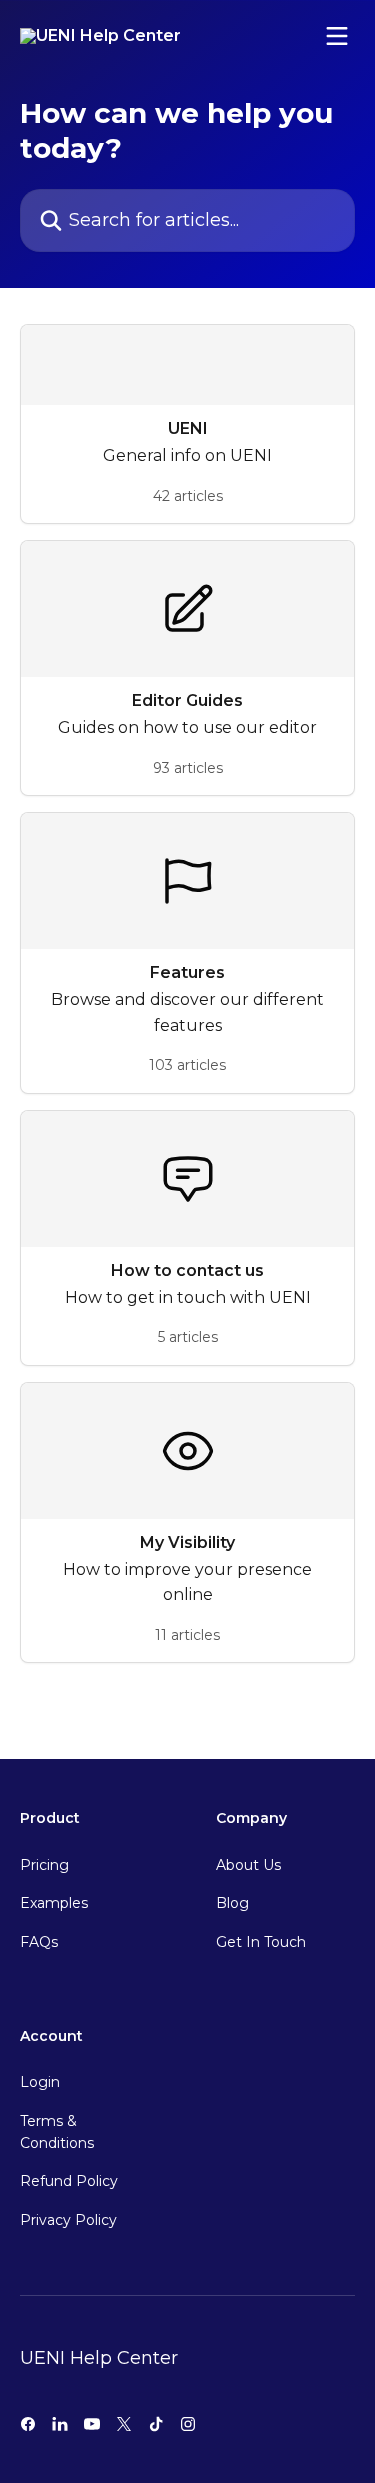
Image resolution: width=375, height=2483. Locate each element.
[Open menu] (337, 36)
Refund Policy (69, 2181)
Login (40, 2082)
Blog (232, 1903)
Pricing (44, 1865)
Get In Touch (261, 1942)
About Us (248, 1865)
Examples (54, 1903)
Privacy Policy (68, 2220)
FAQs (39, 1942)
